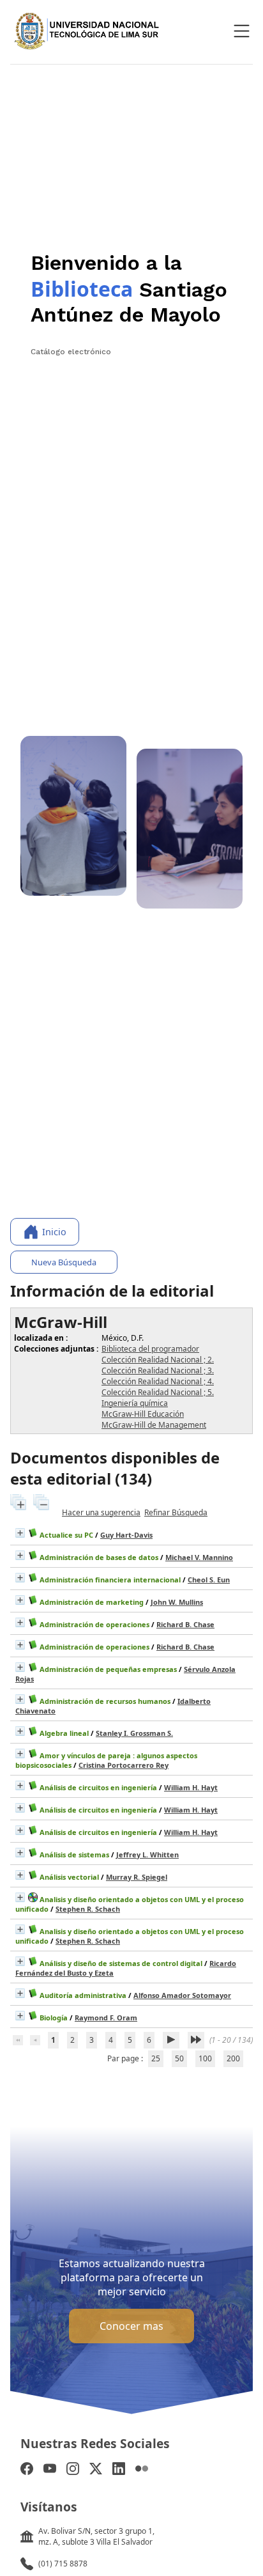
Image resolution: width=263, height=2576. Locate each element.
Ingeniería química (135, 1403)
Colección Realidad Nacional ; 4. (158, 1381)
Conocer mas (131, 2326)
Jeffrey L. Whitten (147, 1854)
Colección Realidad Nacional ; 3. (158, 1370)
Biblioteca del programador (150, 1349)
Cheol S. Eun (209, 1580)
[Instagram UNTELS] (73, 2470)
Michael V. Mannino (199, 1557)
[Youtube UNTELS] (50, 2470)
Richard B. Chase (185, 1624)
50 (179, 2058)
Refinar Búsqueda (176, 1512)
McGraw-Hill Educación (143, 1414)
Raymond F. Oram (106, 2018)
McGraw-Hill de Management (154, 1425)
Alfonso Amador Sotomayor (182, 1995)
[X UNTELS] (96, 2470)
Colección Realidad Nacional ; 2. (158, 1360)
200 (233, 2058)
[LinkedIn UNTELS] (119, 2470)
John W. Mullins (177, 1602)
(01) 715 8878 (63, 2564)
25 (156, 2058)
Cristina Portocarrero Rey (124, 1765)
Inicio (54, 1232)
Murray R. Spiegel (137, 1877)
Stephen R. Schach (88, 1909)
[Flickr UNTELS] (142, 2470)
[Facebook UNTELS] (27, 2470)
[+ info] (20, 1533)
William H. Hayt (191, 1787)
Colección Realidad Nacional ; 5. (158, 1392)
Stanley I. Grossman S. (134, 1733)
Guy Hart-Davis (126, 1535)
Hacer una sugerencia (101, 1512)
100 (205, 2058)
